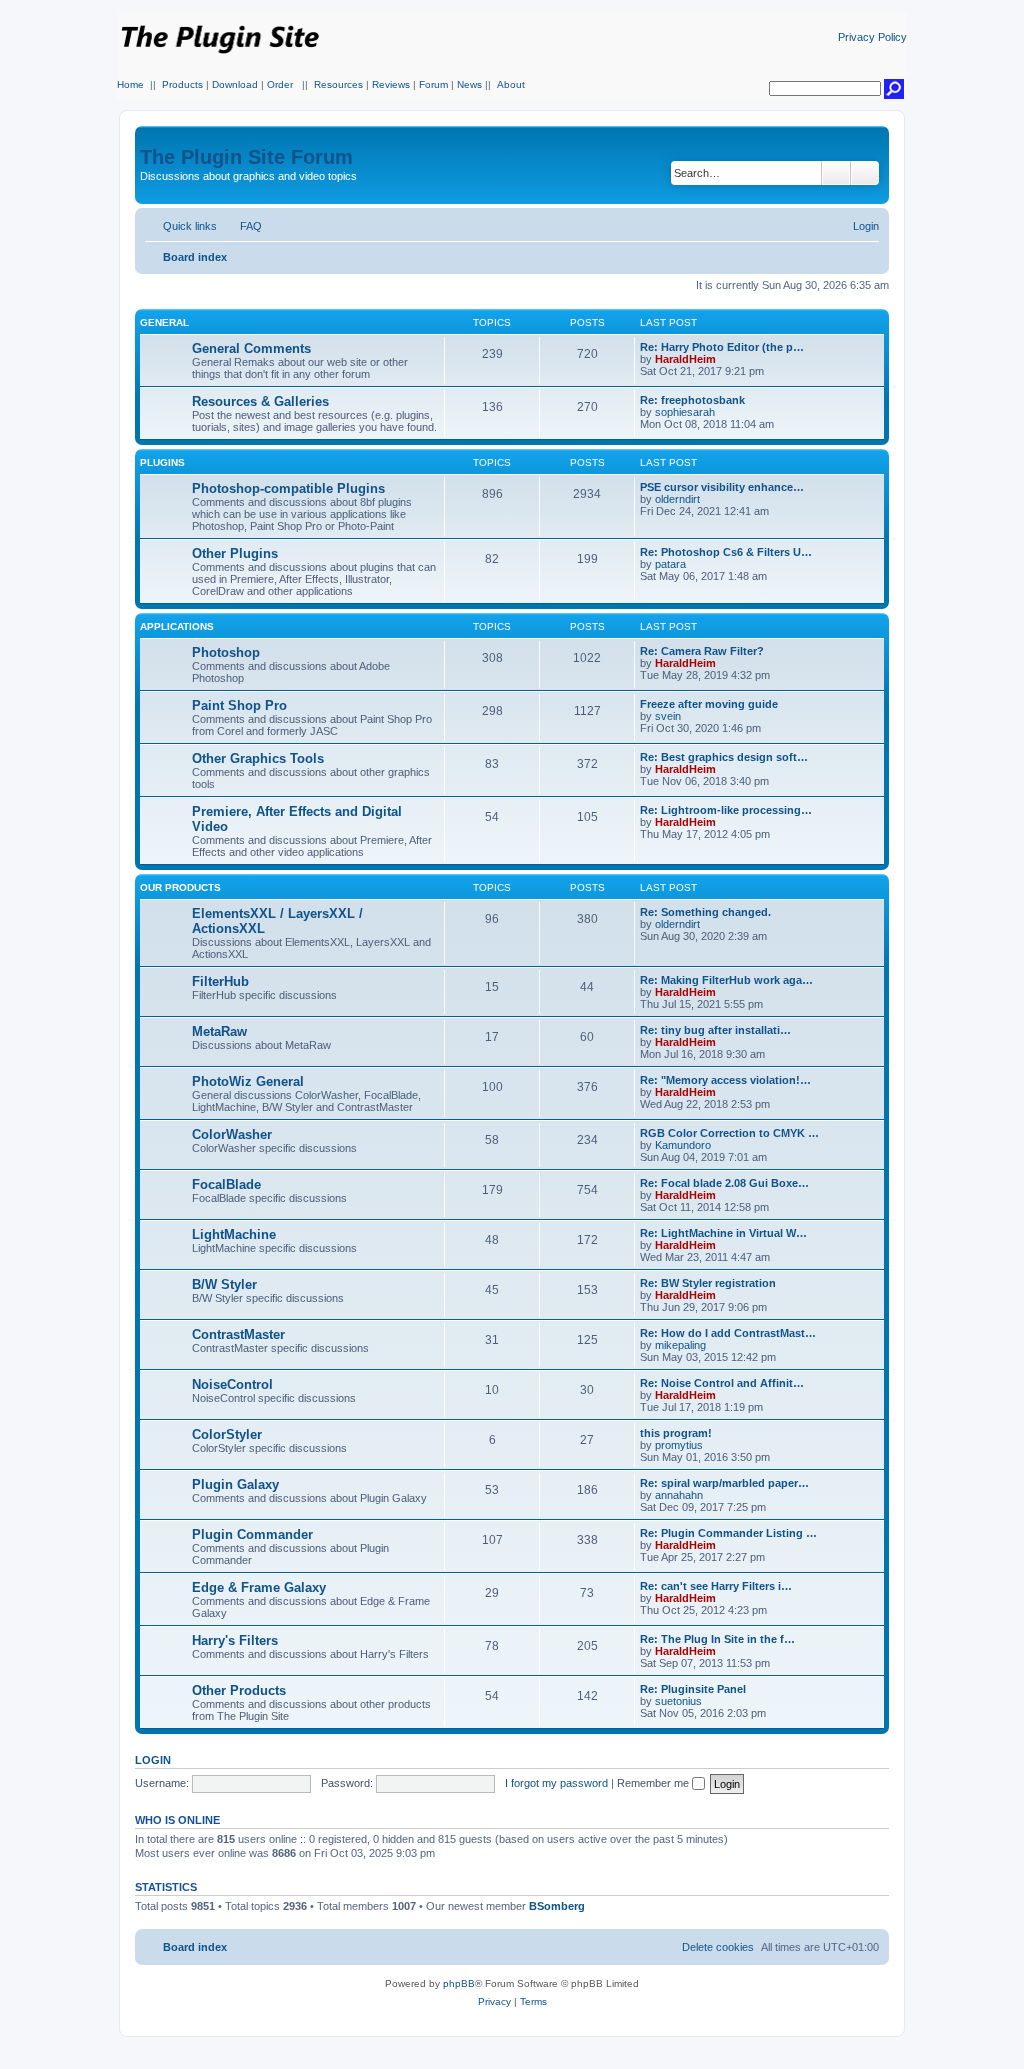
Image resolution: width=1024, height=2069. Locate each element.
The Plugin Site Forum (246, 157)
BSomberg (557, 1906)
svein (668, 716)
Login (153, 1760)
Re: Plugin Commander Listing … (728, 1533)
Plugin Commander (252, 1534)
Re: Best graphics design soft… (724, 757)
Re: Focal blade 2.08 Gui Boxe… (724, 1183)
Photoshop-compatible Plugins (288, 488)
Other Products (239, 1690)
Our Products (180, 887)
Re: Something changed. (705, 912)
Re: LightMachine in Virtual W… (723, 1233)
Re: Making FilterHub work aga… (726, 980)
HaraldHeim (685, 359)
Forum (433, 84)
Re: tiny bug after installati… (715, 1030)
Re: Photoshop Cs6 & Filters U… (726, 552)
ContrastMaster (238, 1334)
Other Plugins (235, 553)
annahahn (679, 1495)
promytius (679, 1445)
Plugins (162, 462)
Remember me (654, 1783)
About (511, 84)
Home (130, 84)
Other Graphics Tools (258, 758)
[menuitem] (242, 226)
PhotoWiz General (248, 1081)
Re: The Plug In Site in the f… (717, 1639)
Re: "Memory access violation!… (725, 1080)
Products (182, 84)
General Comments (251, 348)
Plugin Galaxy (235, 1484)
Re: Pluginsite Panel (693, 1689)
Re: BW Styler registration (708, 1283)
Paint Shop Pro (239, 705)
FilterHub (220, 981)
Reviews (391, 84)
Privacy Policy (872, 37)
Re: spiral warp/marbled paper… (724, 1483)
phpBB (459, 1983)
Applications (177, 626)
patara (670, 564)
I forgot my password (556, 1783)
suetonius (678, 1701)
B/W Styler (224, 1284)
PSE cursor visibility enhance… (722, 487)
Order (280, 84)
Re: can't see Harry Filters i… (716, 1586)
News (469, 84)
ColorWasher (232, 1134)
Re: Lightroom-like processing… (726, 810)
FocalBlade (226, 1184)
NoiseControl (232, 1384)
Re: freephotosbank (692, 400)
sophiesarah (685, 412)
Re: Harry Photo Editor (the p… (722, 347)
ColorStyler (227, 1434)
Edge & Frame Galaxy (259, 1587)
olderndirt (677, 499)
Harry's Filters (235, 1640)
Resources (338, 84)
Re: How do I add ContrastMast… (728, 1333)
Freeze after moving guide (709, 704)
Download (235, 84)
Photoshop (226, 652)
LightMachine (234, 1234)
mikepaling (680, 1345)
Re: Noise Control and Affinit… (722, 1383)
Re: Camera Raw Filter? (702, 651)
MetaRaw (219, 1031)
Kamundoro (683, 1145)
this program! (676, 1433)
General (164, 322)
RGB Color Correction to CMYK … (729, 1133)
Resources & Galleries (260, 401)
